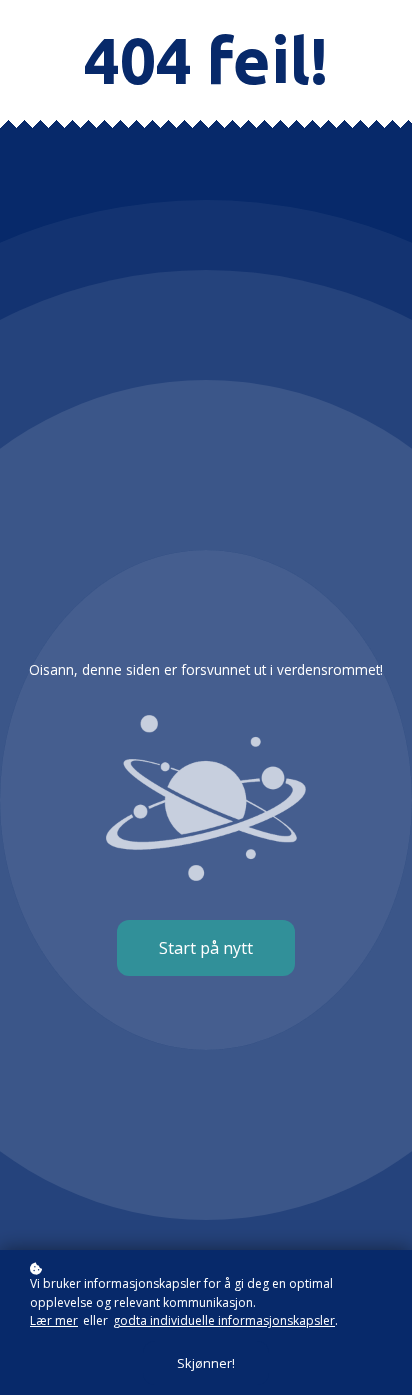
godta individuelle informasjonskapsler (224, 1320)
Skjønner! (206, 1363)
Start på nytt (206, 948)
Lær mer (54, 1320)
